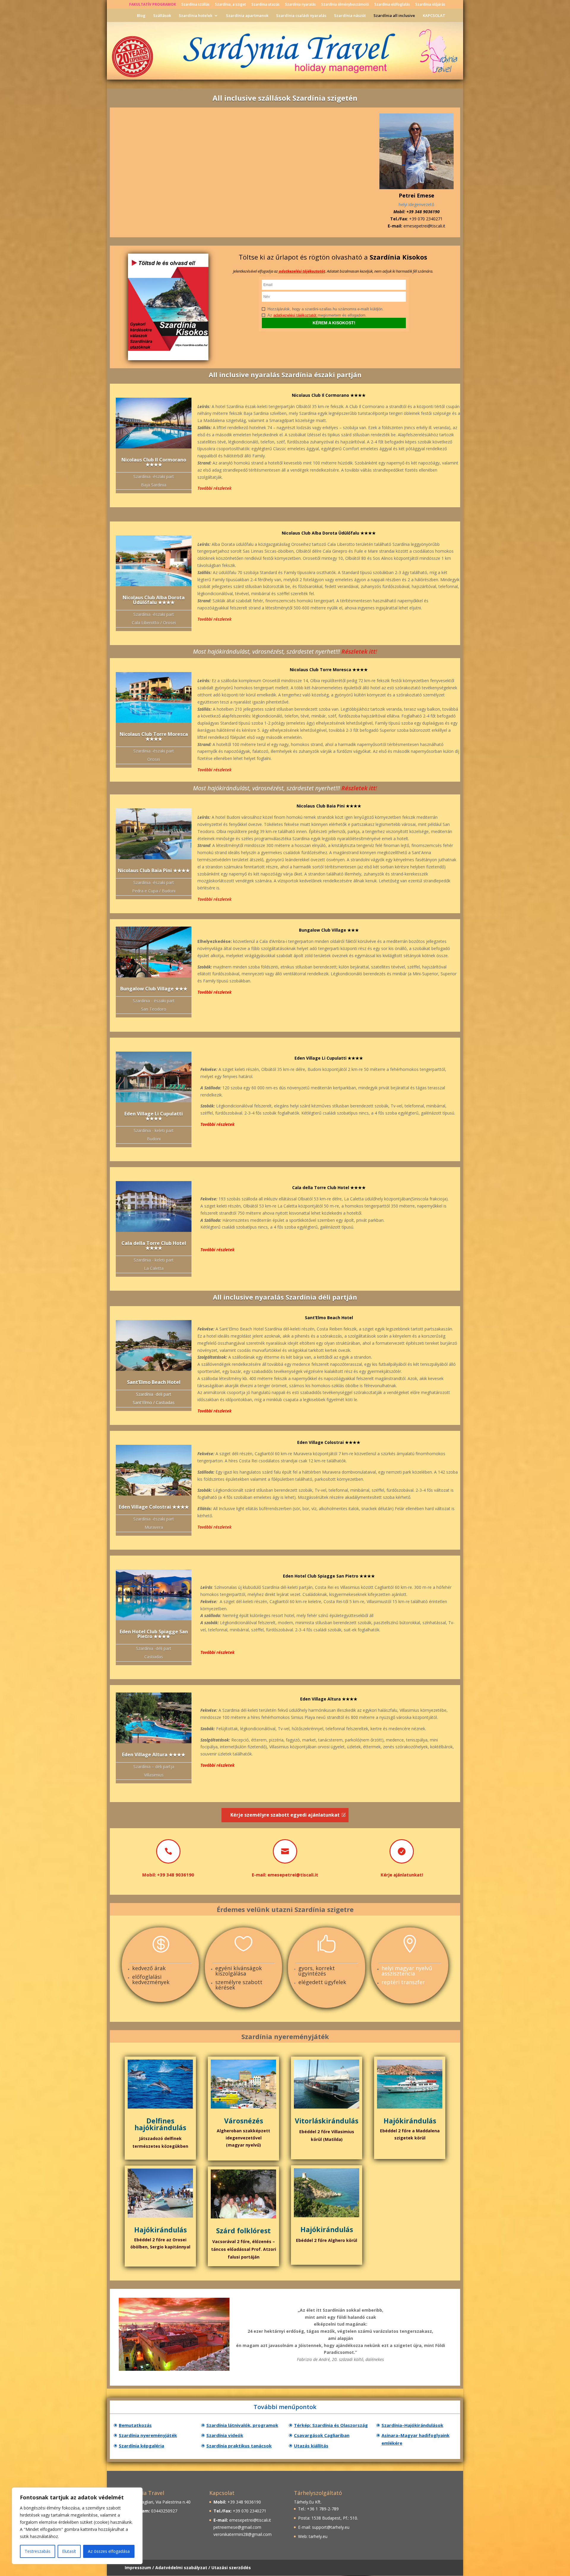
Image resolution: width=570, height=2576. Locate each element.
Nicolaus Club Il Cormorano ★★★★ (154, 462)
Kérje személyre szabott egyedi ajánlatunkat (285, 1815)
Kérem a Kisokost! (334, 323)
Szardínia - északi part (154, 1001)
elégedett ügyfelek (322, 1982)
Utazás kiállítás (311, 2446)
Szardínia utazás (266, 5)
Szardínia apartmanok (247, 16)
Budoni (154, 1139)
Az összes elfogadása (109, 2551)
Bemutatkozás (135, 2425)
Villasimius (154, 1775)
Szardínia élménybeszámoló (345, 5)
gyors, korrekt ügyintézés (317, 1971)
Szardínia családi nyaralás (301, 16)
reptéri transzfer (403, 1982)
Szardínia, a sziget (231, 5)
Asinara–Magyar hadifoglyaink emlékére (415, 2439)
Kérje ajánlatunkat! (402, 1875)
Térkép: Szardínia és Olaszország (331, 2425)
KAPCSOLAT (434, 16)
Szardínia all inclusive (394, 16)
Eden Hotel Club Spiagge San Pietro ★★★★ (154, 1634)
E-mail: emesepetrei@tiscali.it (285, 1875)
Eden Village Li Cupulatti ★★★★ (154, 1116)
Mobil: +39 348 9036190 (168, 1875)
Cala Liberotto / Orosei (154, 623)
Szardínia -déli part (154, 1648)
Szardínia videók (225, 2435)
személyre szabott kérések (239, 1985)
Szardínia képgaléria (141, 2446)
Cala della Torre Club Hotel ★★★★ (154, 1246)
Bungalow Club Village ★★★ (154, 989)
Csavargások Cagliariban (322, 2435)
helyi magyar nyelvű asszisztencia (407, 1971)
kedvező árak (149, 1968)
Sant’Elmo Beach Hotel (154, 1382)
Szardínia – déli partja (154, 1767)
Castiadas (154, 1657)
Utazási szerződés (231, 2568)
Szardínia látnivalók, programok (242, 2425)
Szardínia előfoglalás (392, 5)
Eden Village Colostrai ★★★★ (154, 1507)
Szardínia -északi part (154, 477)
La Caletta (154, 1268)
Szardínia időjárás (430, 5)
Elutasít (69, 2551)
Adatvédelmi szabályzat (181, 2568)
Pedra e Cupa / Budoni (154, 891)
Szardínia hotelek (195, 16)
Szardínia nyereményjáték (148, 2435)
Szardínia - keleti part (154, 1130)
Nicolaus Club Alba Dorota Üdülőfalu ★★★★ (154, 600)
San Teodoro (154, 1009)
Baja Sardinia (154, 485)
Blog (141, 16)
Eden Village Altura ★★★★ (154, 1755)
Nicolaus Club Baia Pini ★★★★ (154, 870)
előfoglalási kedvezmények (151, 1979)
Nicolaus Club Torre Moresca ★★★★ (154, 737)
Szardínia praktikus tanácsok (239, 2446)
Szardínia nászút (350, 16)
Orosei (154, 759)
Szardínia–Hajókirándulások (412, 2425)
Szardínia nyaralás (300, 5)
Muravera (154, 1527)
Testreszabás (38, 2551)
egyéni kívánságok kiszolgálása (239, 1971)
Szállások (162, 16)
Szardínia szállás (195, 5)
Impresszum (138, 2568)
